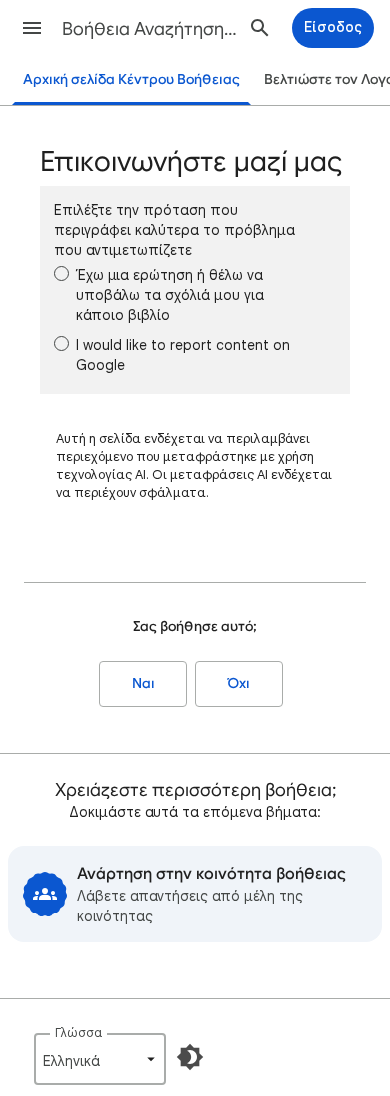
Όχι (239, 683)
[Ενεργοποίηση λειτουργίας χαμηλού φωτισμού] (190, 1057)
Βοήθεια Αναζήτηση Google (151, 29)
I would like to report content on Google (183, 355)
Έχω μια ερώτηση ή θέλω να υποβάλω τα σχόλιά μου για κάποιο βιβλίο (170, 295)
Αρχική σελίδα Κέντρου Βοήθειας (131, 79)
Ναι (143, 683)
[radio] (61, 273)
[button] (32, 28)
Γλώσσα (78, 1032)
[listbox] (100, 1059)
